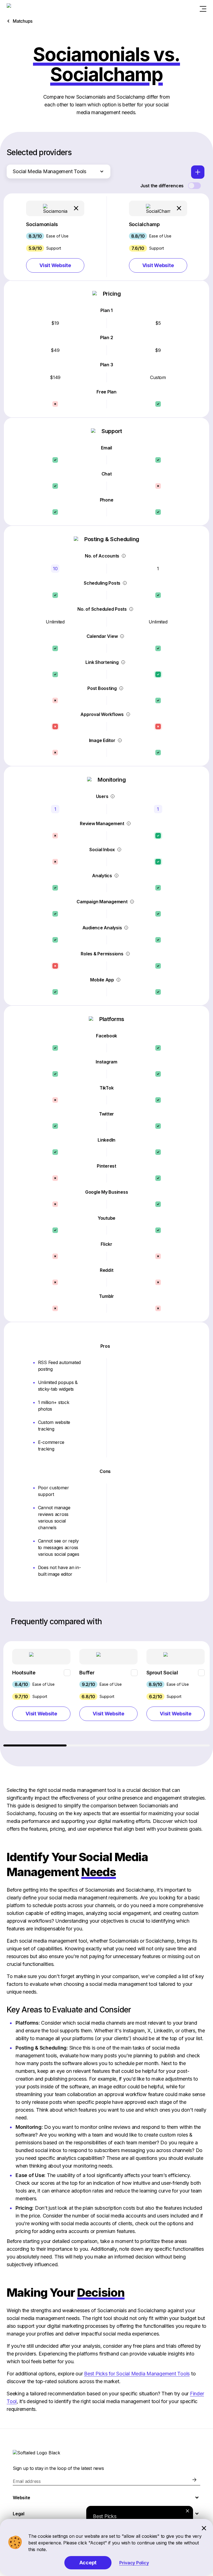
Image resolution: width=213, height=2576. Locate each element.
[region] (106, 1694)
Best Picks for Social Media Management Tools (137, 2374)
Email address (27, 2481)
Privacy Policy (134, 2563)
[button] (55, 237)
